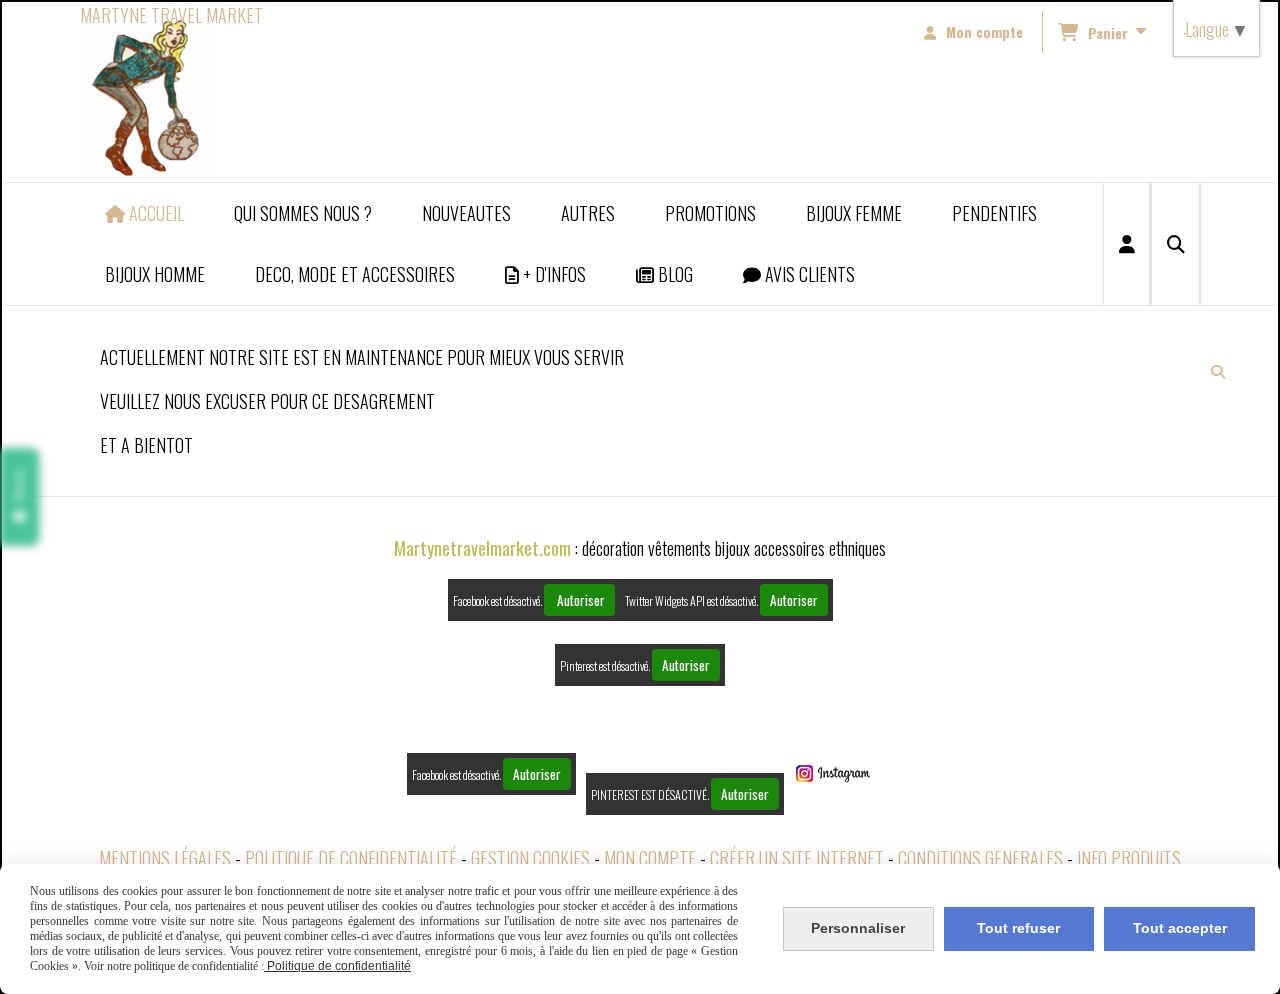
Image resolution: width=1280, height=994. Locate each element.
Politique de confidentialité (351, 858)
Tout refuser (1018, 928)
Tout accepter (1180, 928)
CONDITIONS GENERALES (980, 858)
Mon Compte (650, 858)
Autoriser (579, 600)
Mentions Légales (165, 858)
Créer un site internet (797, 858)
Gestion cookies (530, 858)
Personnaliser (858, 928)
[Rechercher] (1175, 244)
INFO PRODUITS (1129, 858)
